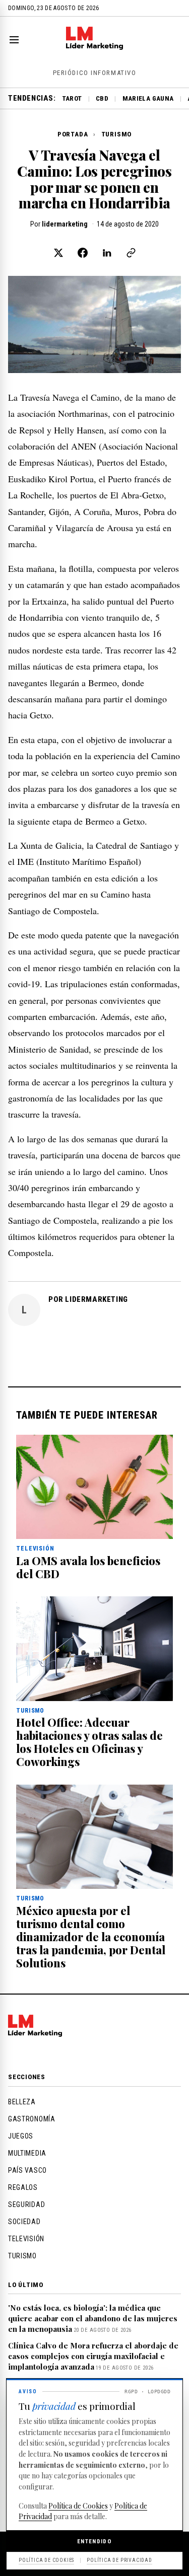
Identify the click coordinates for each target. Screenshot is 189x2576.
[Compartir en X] (58, 253)
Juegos (21, 2136)
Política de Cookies (78, 2506)
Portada (73, 134)
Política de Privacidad (119, 2560)
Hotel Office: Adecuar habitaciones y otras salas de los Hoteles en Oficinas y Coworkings (89, 1742)
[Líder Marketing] (94, 47)
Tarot (72, 98)
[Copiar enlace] (131, 253)
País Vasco (27, 2170)
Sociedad (24, 2222)
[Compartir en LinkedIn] (107, 253)
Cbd (102, 98)
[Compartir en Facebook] (83, 253)
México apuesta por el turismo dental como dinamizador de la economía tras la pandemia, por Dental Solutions (91, 1937)
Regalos (23, 2187)
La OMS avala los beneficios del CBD (88, 1567)
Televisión (26, 2239)
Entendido (94, 2541)
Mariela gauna (148, 98)
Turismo (116, 134)
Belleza (22, 2102)
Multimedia (27, 2153)
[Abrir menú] (16, 40)
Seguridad (26, 2204)
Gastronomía (32, 2119)
